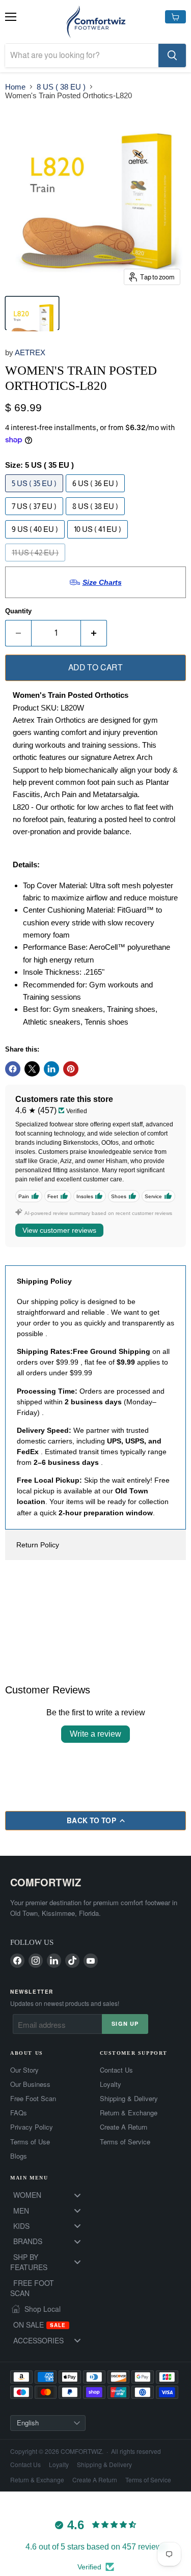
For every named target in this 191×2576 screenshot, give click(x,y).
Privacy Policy (32, 2127)
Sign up (125, 2023)
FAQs (19, 2113)
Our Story (24, 2070)
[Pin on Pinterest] (71, 1069)
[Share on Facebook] (13, 1069)
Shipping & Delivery (129, 2099)
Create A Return (124, 2127)
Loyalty (111, 2084)
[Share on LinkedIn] (51, 1069)
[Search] (172, 55)
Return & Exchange (129, 2113)
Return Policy (38, 1545)
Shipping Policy (44, 1281)
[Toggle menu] (77, 2195)
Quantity (18, 611)
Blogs (19, 2156)
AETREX (30, 352)
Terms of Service (125, 2142)
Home (15, 87)
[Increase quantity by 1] (94, 633)
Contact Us (116, 2070)
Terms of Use (30, 2142)
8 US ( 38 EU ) (61, 87)
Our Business (30, 2084)
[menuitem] (51, 2195)
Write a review (95, 1734)
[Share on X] (32, 1069)
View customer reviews (59, 1230)
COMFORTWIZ (46, 1882)
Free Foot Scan (33, 2099)
